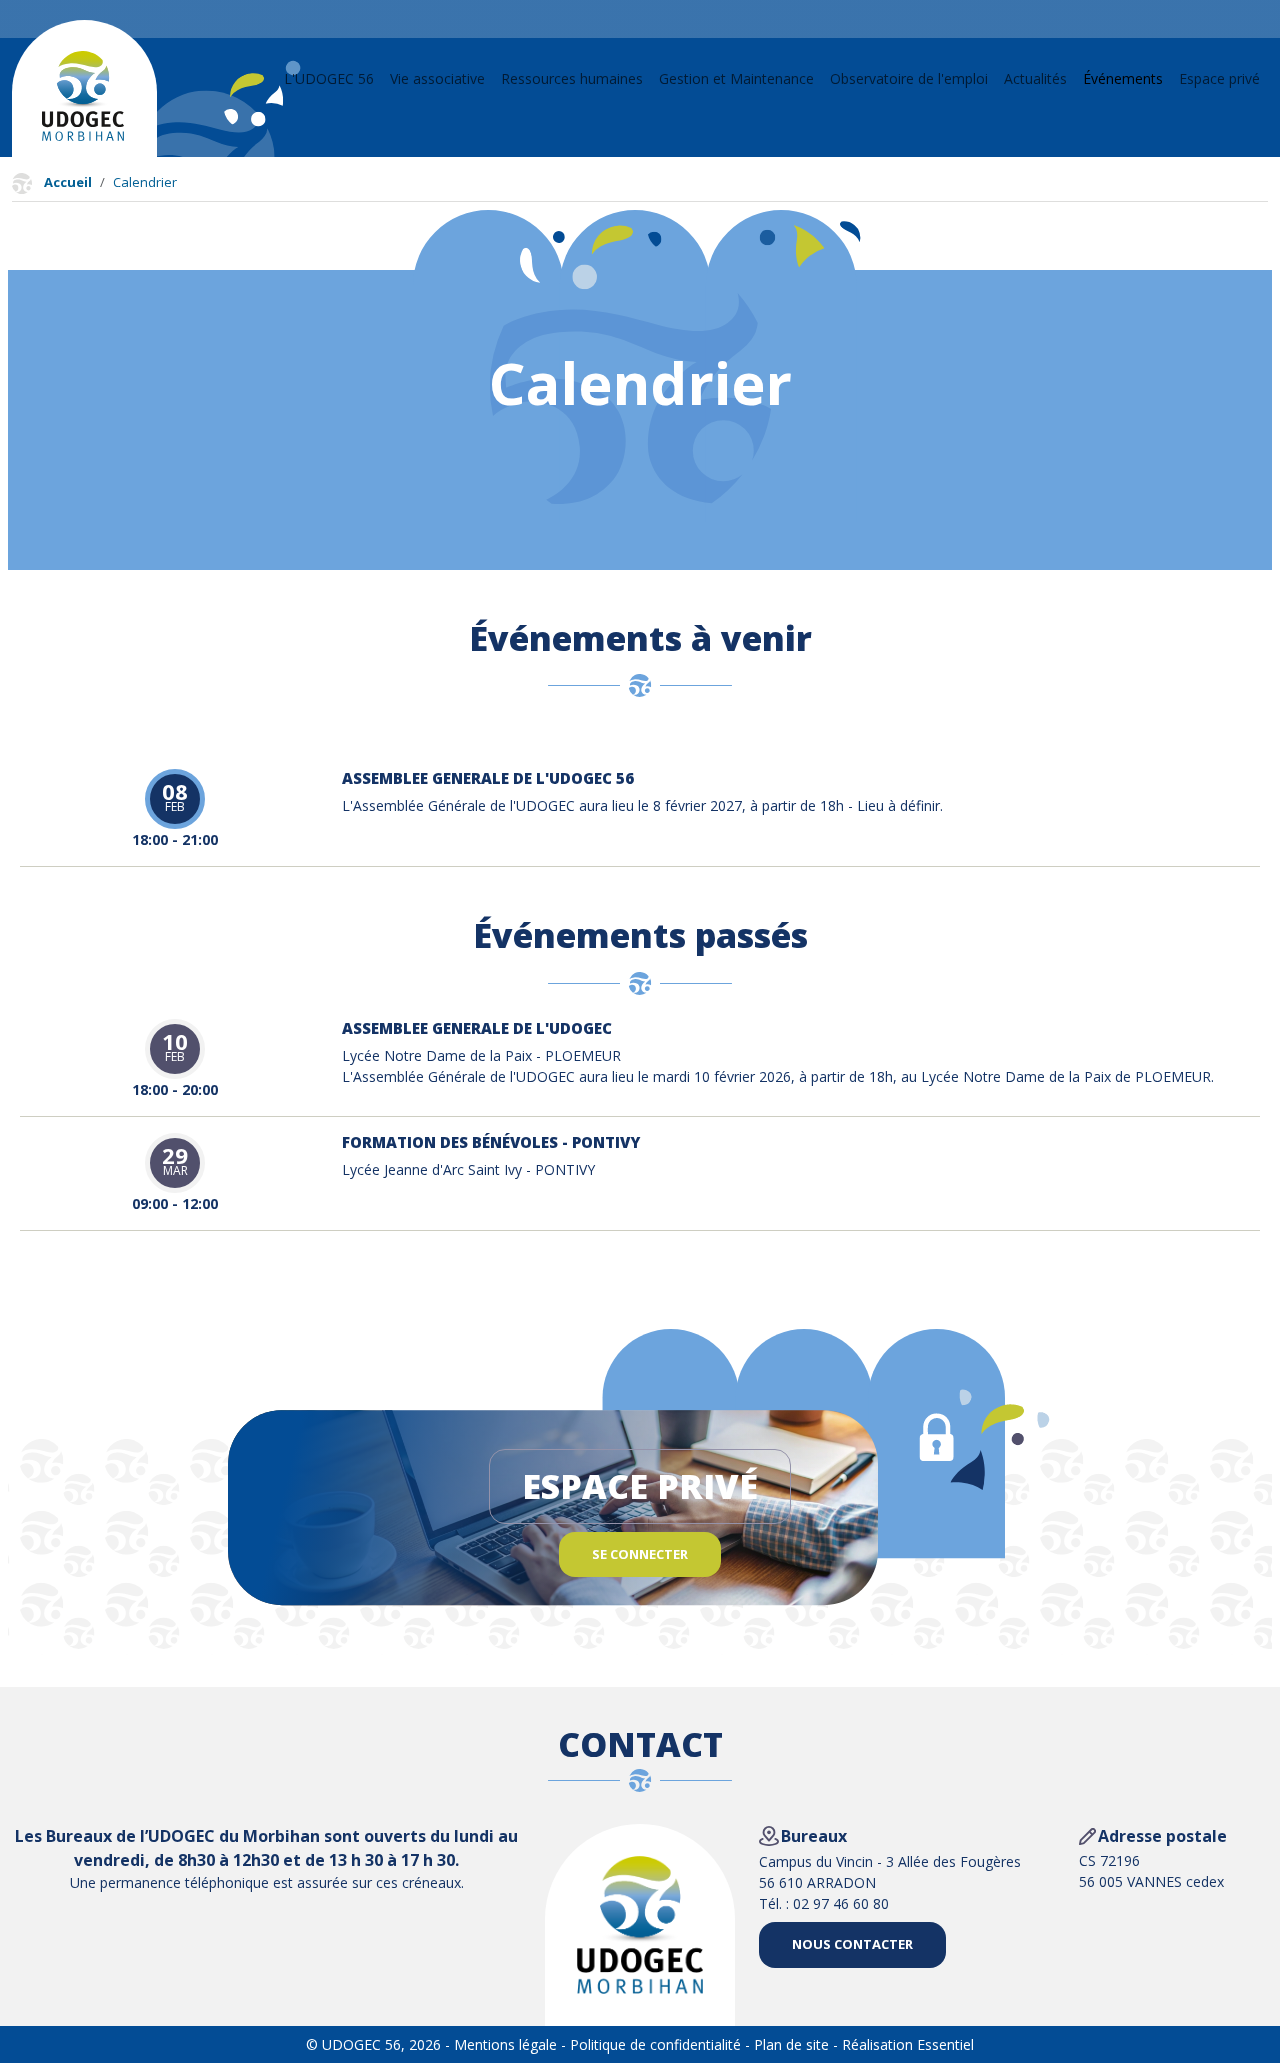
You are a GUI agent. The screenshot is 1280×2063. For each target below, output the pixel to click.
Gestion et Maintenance (736, 78)
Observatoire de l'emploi (909, 78)
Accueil (68, 182)
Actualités (1035, 78)
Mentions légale (505, 2044)
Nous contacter (852, 1944)
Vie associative (437, 78)
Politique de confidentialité (655, 2044)
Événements (1123, 78)
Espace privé (1219, 78)
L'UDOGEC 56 (329, 78)
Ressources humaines (572, 78)
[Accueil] (83, 96)
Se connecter (640, 1554)
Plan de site (791, 2044)
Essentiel (945, 2044)
